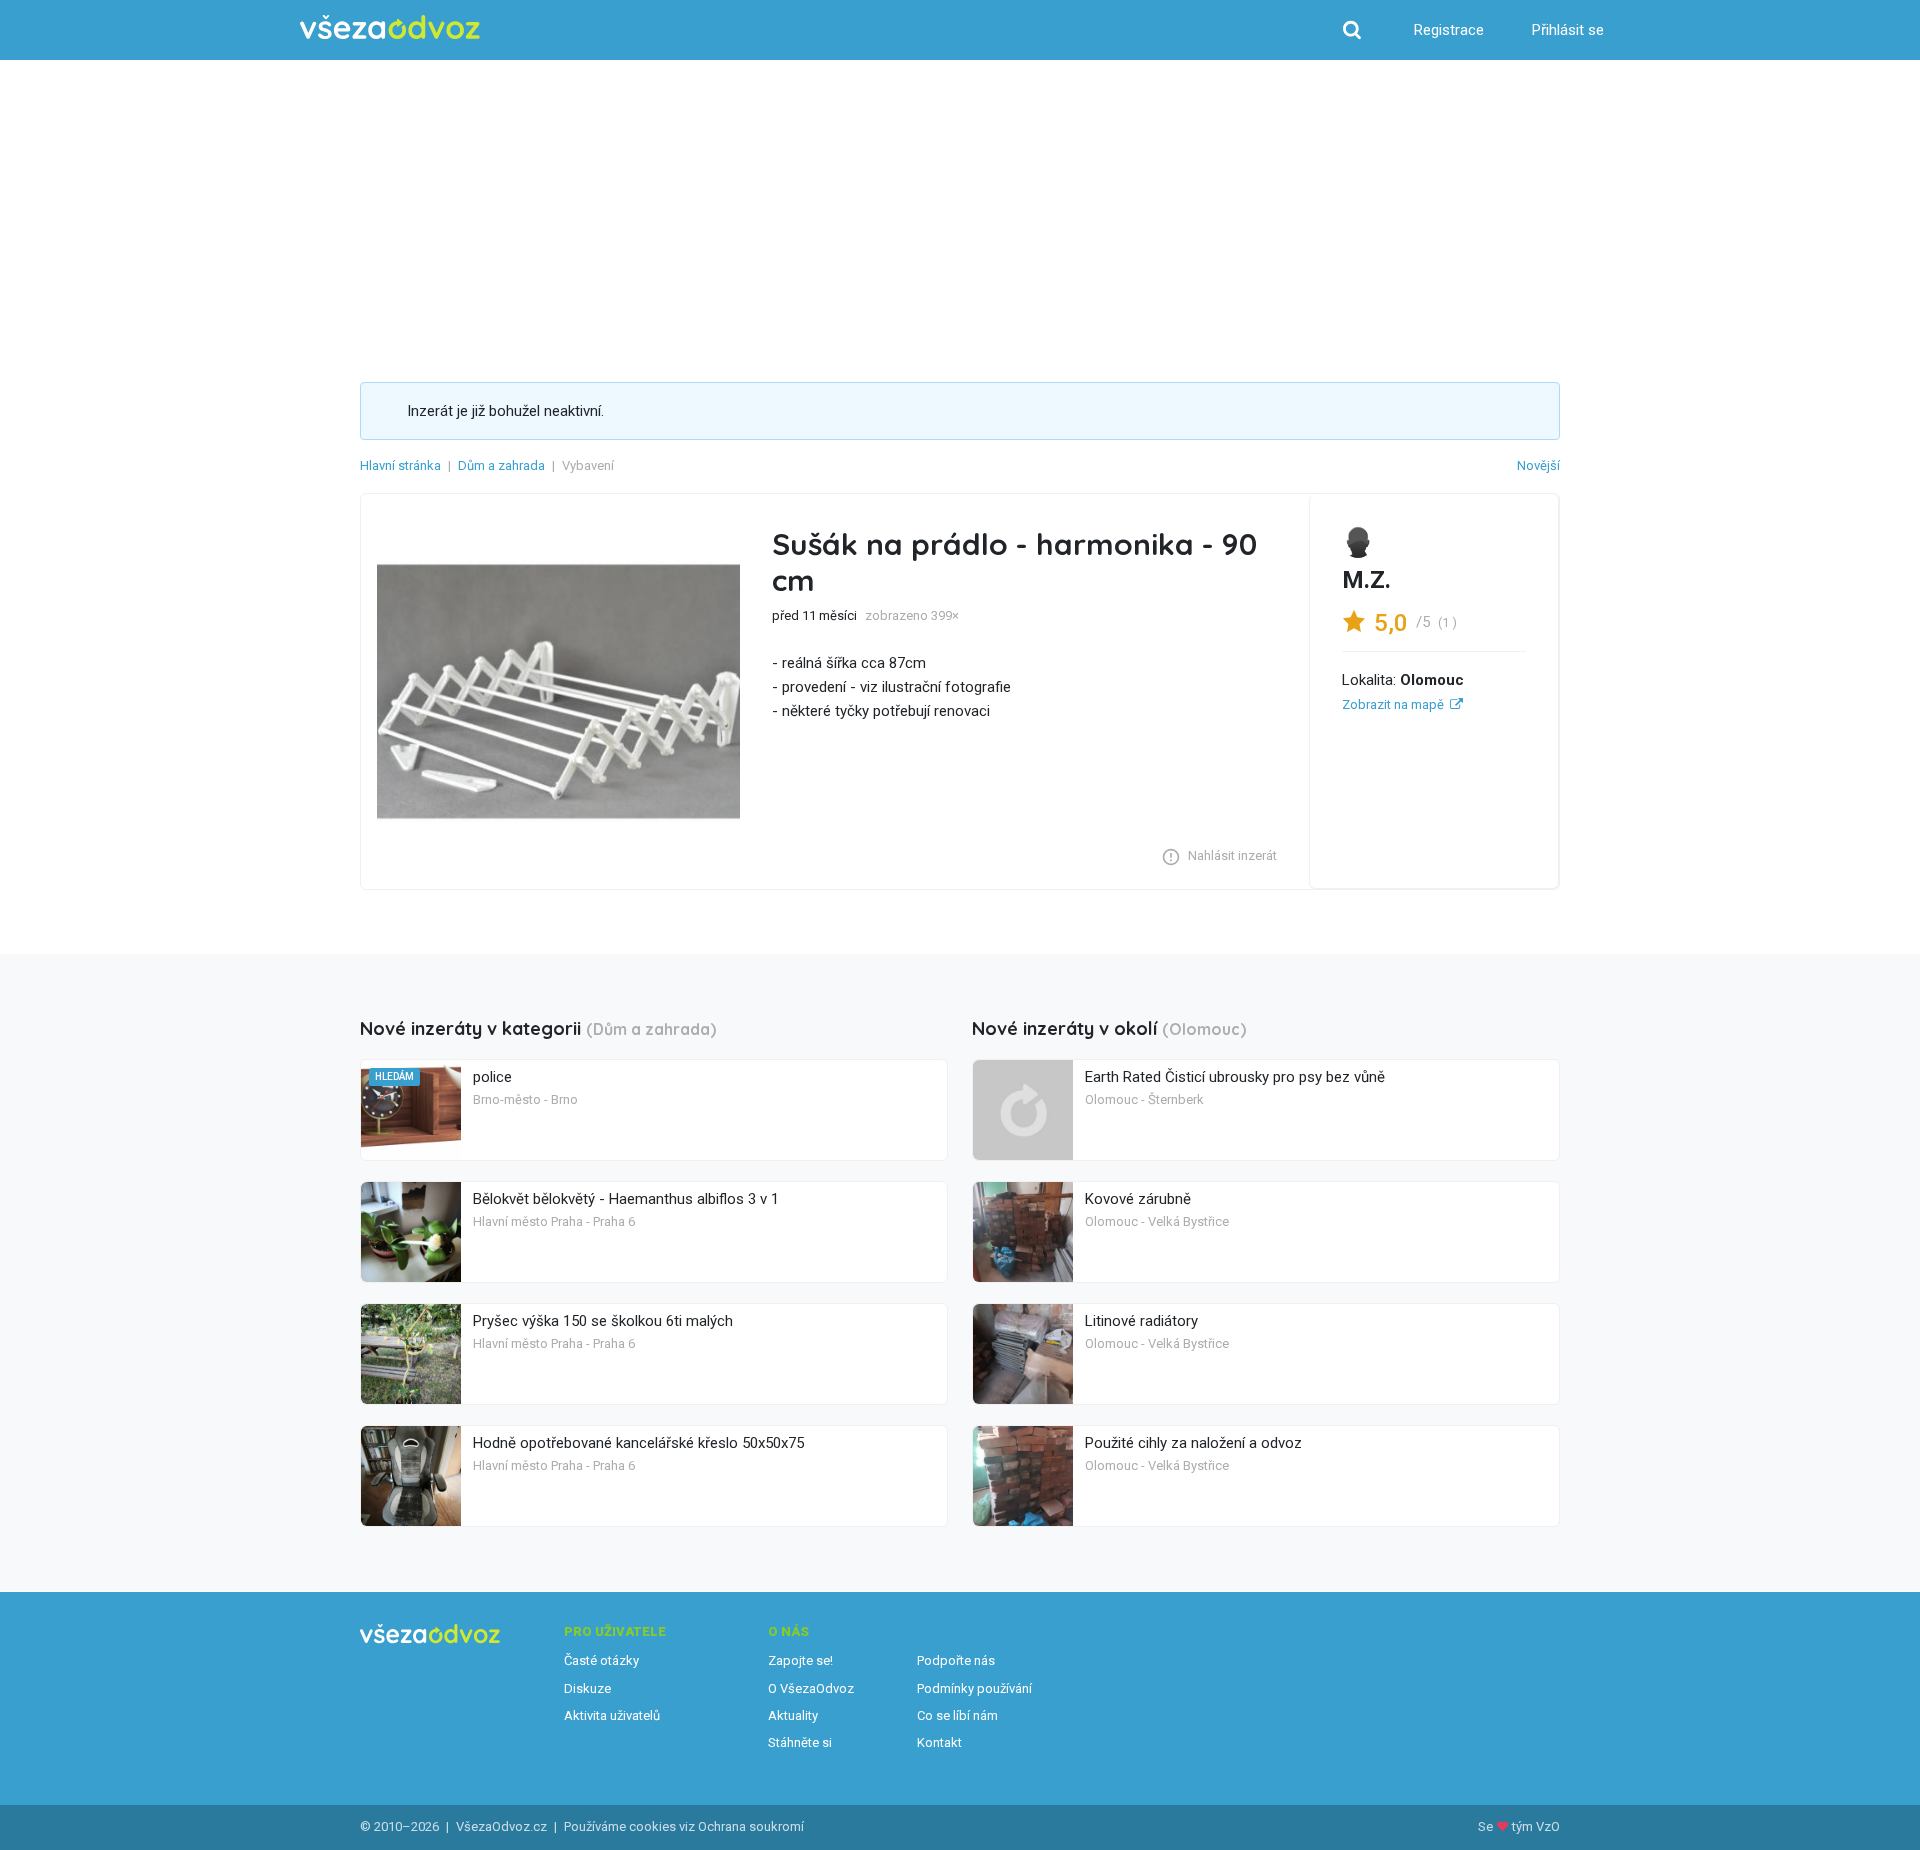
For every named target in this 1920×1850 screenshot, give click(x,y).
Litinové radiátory (1141, 1321)
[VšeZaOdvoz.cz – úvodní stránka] (390, 27)
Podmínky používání (974, 1688)
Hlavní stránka (400, 465)
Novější (1538, 465)
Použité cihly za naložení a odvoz (1193, 1443)
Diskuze (587, 1688)
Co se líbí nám (957, 1715)
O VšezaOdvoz (811, 1688)
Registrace (1449, 30)
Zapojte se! (800, 1660)
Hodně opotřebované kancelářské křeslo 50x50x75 (638, 1443)
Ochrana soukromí (751, 1826)
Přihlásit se (1568, 30)
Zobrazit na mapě (1393, 704)
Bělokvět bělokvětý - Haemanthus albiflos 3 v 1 (626, 1199)
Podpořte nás (956, 1660)
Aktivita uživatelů (612, 1715)
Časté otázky (601, 1660)
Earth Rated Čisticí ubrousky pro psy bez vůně (1235, 1077)
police (492, 1077)
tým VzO (1536, 1826)
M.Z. (1366, 580)
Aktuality (793, 1715)
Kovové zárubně (1138, 1199)
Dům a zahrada (501, 465)
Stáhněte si (800, 1742)
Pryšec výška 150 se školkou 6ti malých (603, 1321)
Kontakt (939, 1742)
